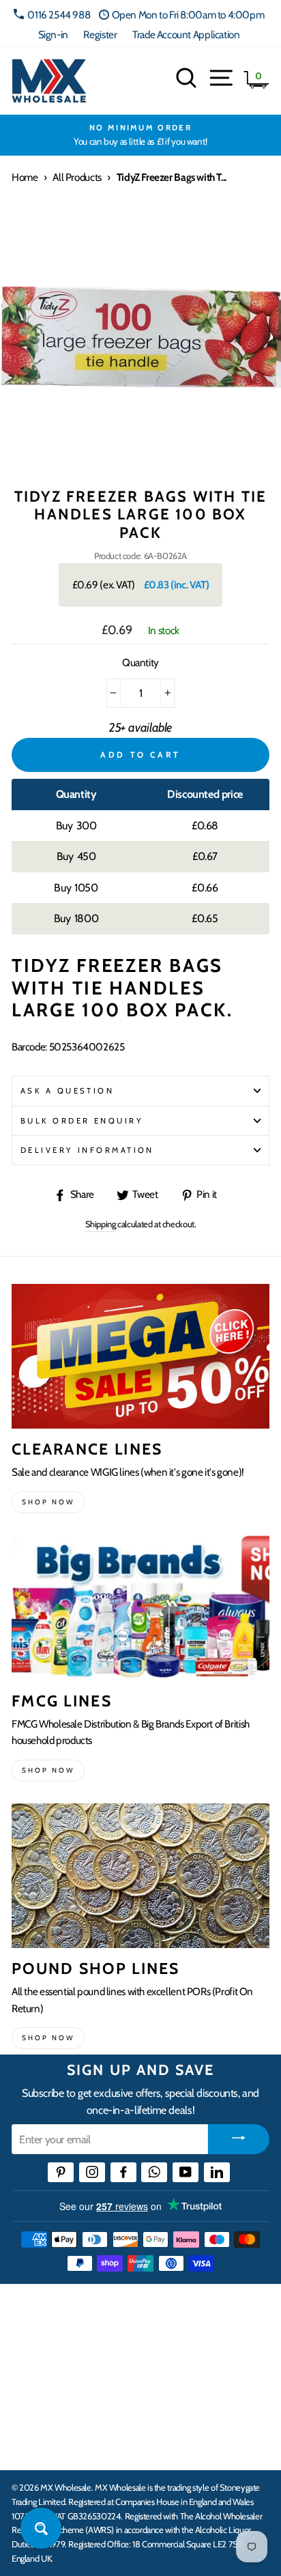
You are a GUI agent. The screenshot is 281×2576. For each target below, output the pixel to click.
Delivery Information (87, 1150)
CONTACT (36, 2445)
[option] (140, 135)
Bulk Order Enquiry (82, 1121)
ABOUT (30, 2403)
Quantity (140, 662)
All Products (77, 177)
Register (100, 34)
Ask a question (67, 1091)
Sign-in (53, 34)
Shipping (101, 1224)
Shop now (48, 1502)
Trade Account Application (186, 34)
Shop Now (48, 2038)
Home (25, 177)
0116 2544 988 (59, 15)
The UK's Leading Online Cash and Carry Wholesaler (136, 2312)
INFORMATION (50, 2361)
